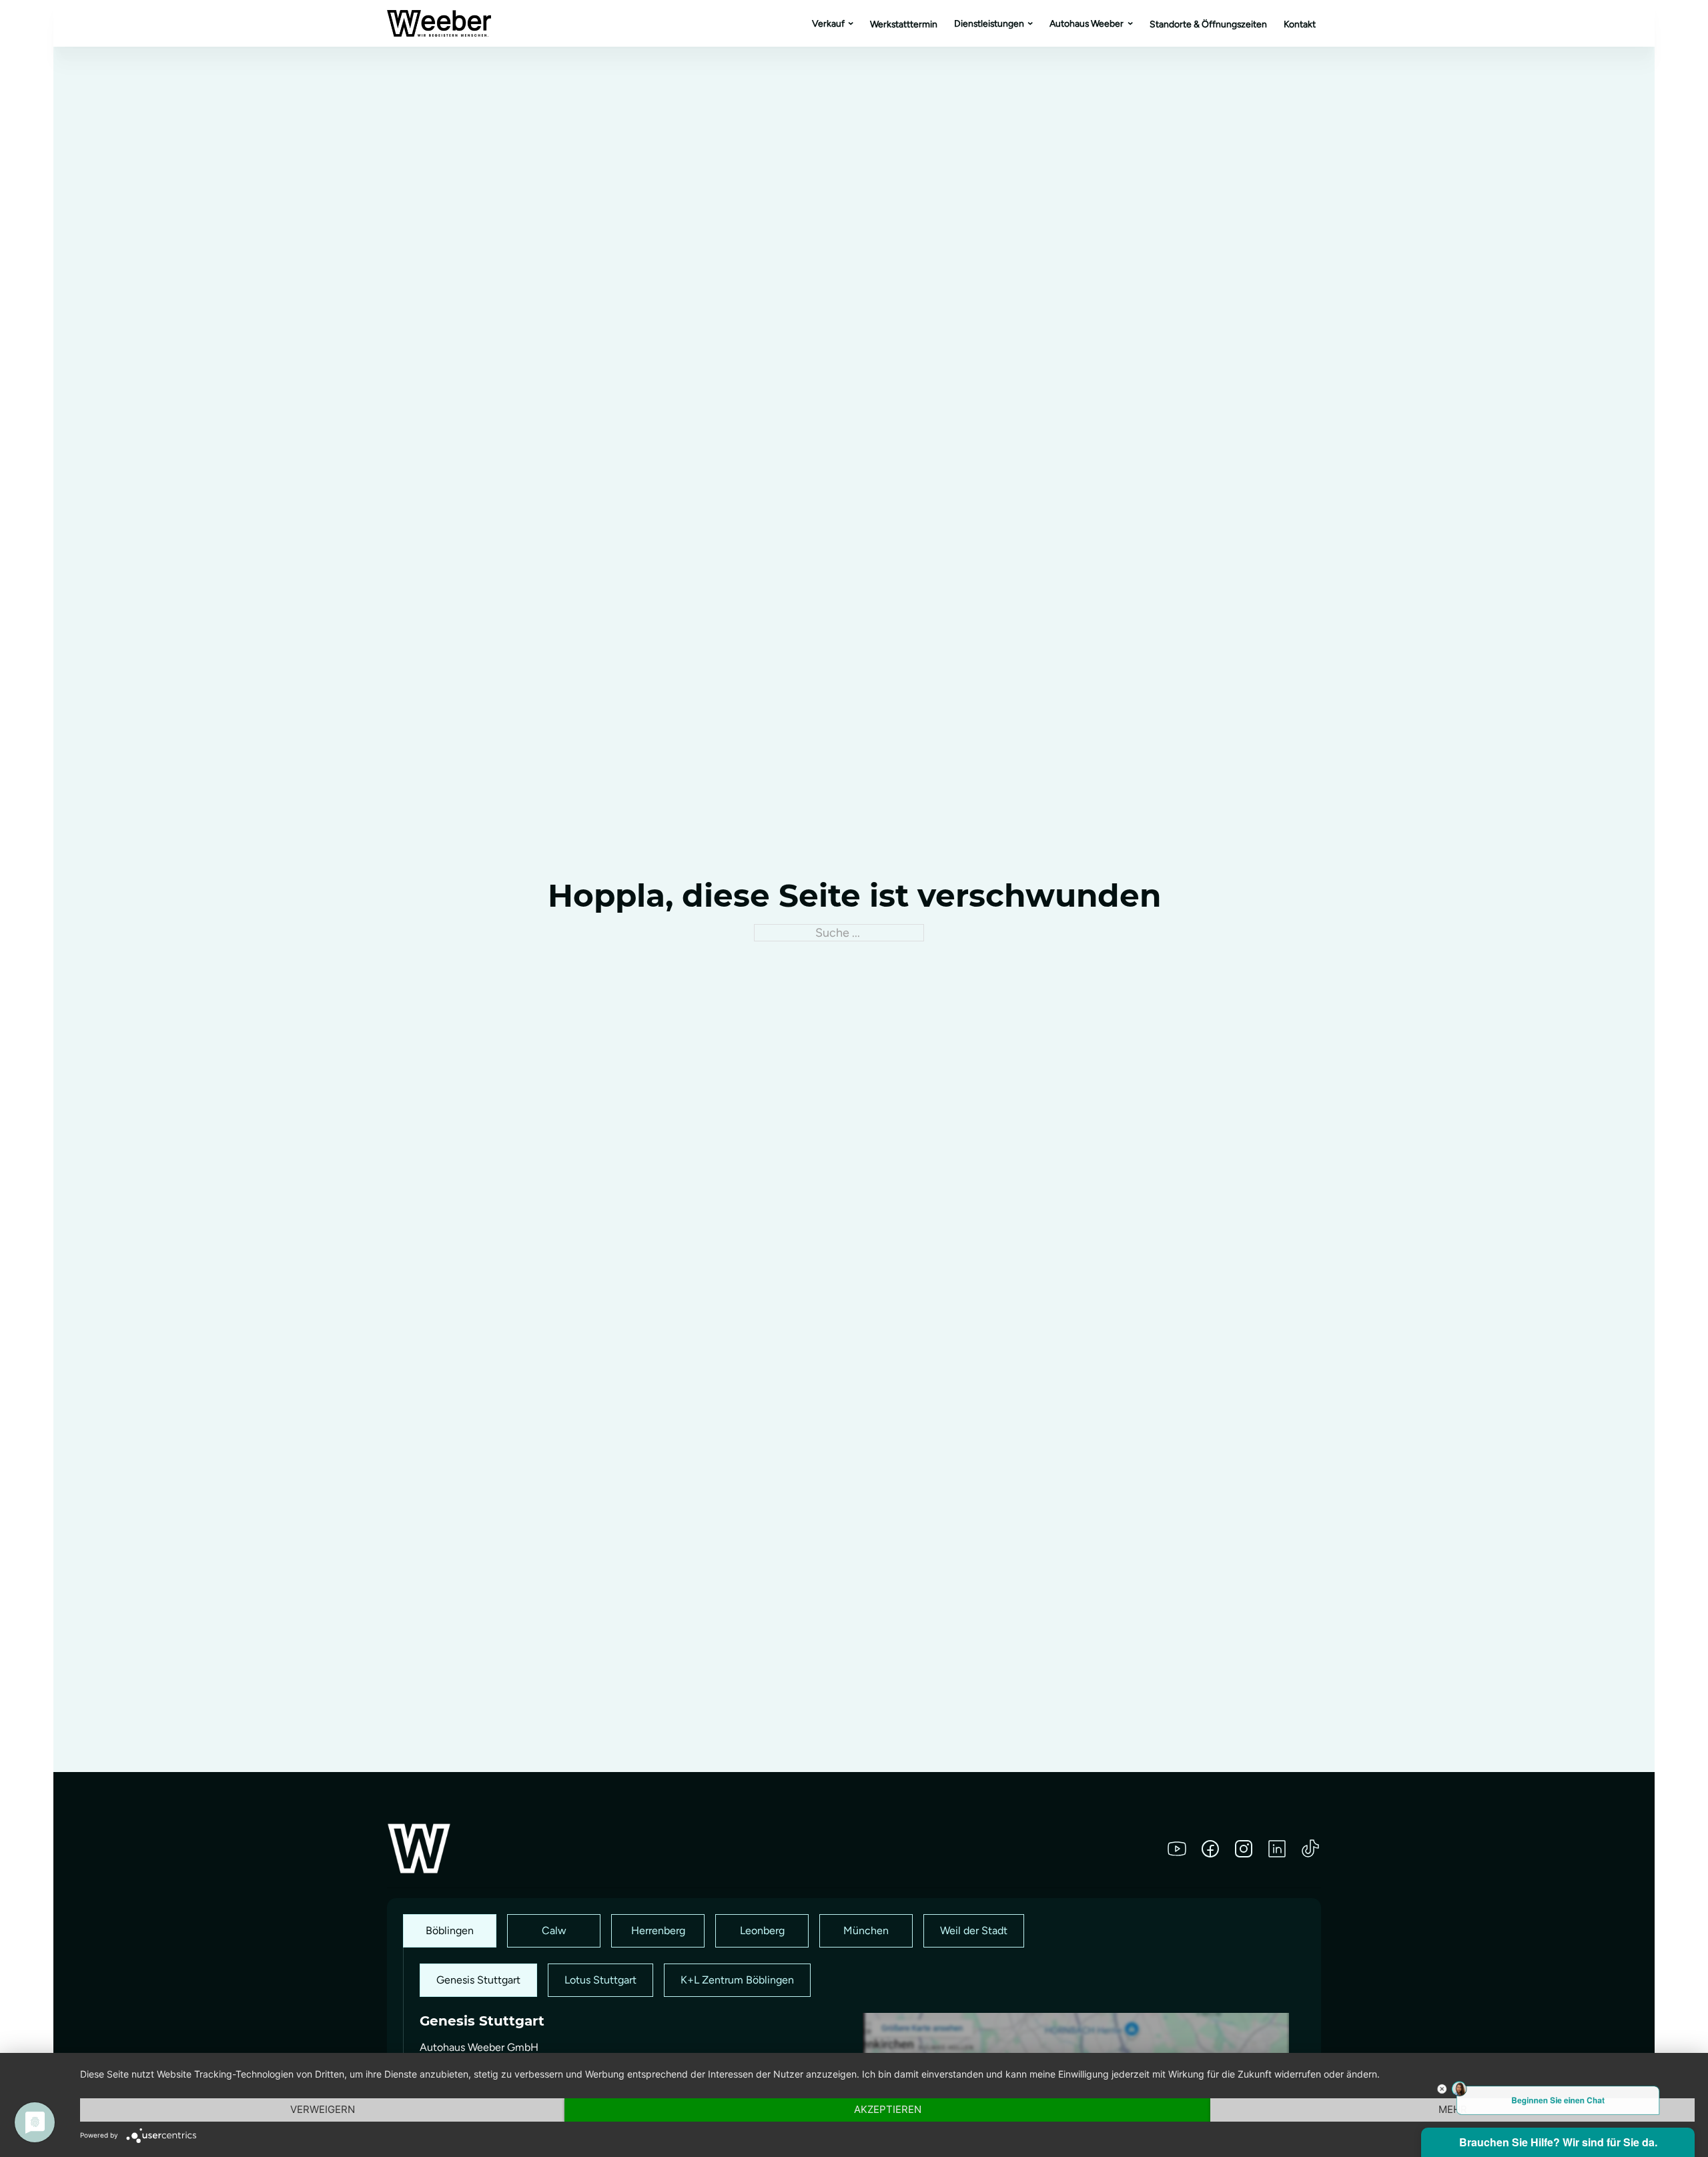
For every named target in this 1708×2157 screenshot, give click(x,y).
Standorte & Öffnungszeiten (1208, 24)
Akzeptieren (888, 2109)
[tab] (450, 1931)
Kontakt (1300, 24)
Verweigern (323, 2109)
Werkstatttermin (904, 24)
